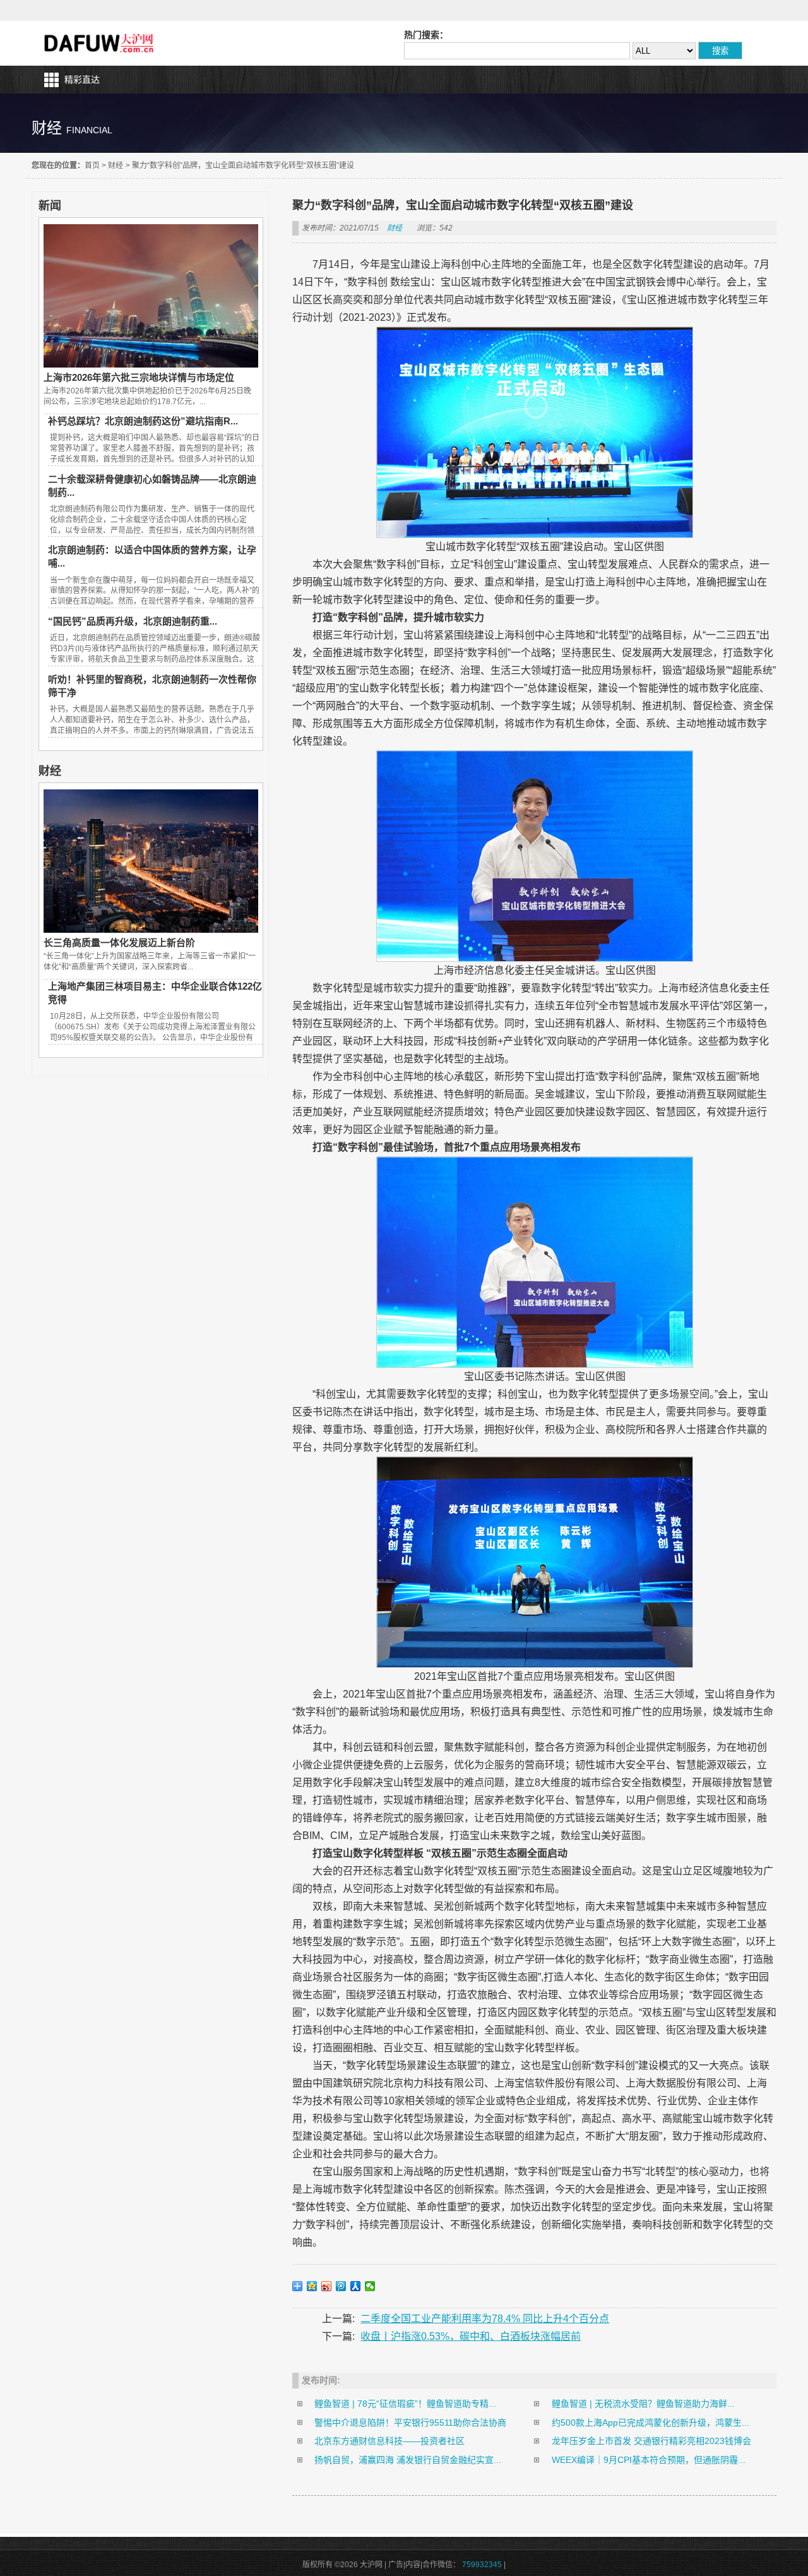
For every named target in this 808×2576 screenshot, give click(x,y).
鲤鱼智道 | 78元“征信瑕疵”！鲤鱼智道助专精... (405, 2404)
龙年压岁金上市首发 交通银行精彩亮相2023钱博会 (651, 2441)
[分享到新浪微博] (327, 2286)
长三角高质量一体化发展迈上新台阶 (119, 943)
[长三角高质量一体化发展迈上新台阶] (151, 930)
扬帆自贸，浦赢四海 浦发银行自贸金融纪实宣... (408, 2460)
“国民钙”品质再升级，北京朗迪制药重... (133, 621)
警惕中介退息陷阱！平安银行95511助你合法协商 (410, 2423)
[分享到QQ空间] (312, 2286)
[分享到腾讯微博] (341, 2286)
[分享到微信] (370, 2286)
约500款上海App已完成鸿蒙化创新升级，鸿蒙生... (651, 2423)
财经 (116, 165)
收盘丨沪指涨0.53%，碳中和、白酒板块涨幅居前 (471, 2336)
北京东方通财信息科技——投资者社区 (389, 2441)
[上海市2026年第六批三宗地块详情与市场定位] (151, 364)
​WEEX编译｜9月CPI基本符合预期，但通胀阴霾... (649, 2460)
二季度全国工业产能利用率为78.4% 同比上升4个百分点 (485, 2319)
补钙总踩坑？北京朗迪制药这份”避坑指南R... (143, 421)
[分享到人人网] (356, 2286)
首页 (92, 165)
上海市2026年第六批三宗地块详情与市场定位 (139, 377)
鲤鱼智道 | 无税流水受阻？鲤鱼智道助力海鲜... (643, 2404)
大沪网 (100, 43)
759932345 (482, 2565)
